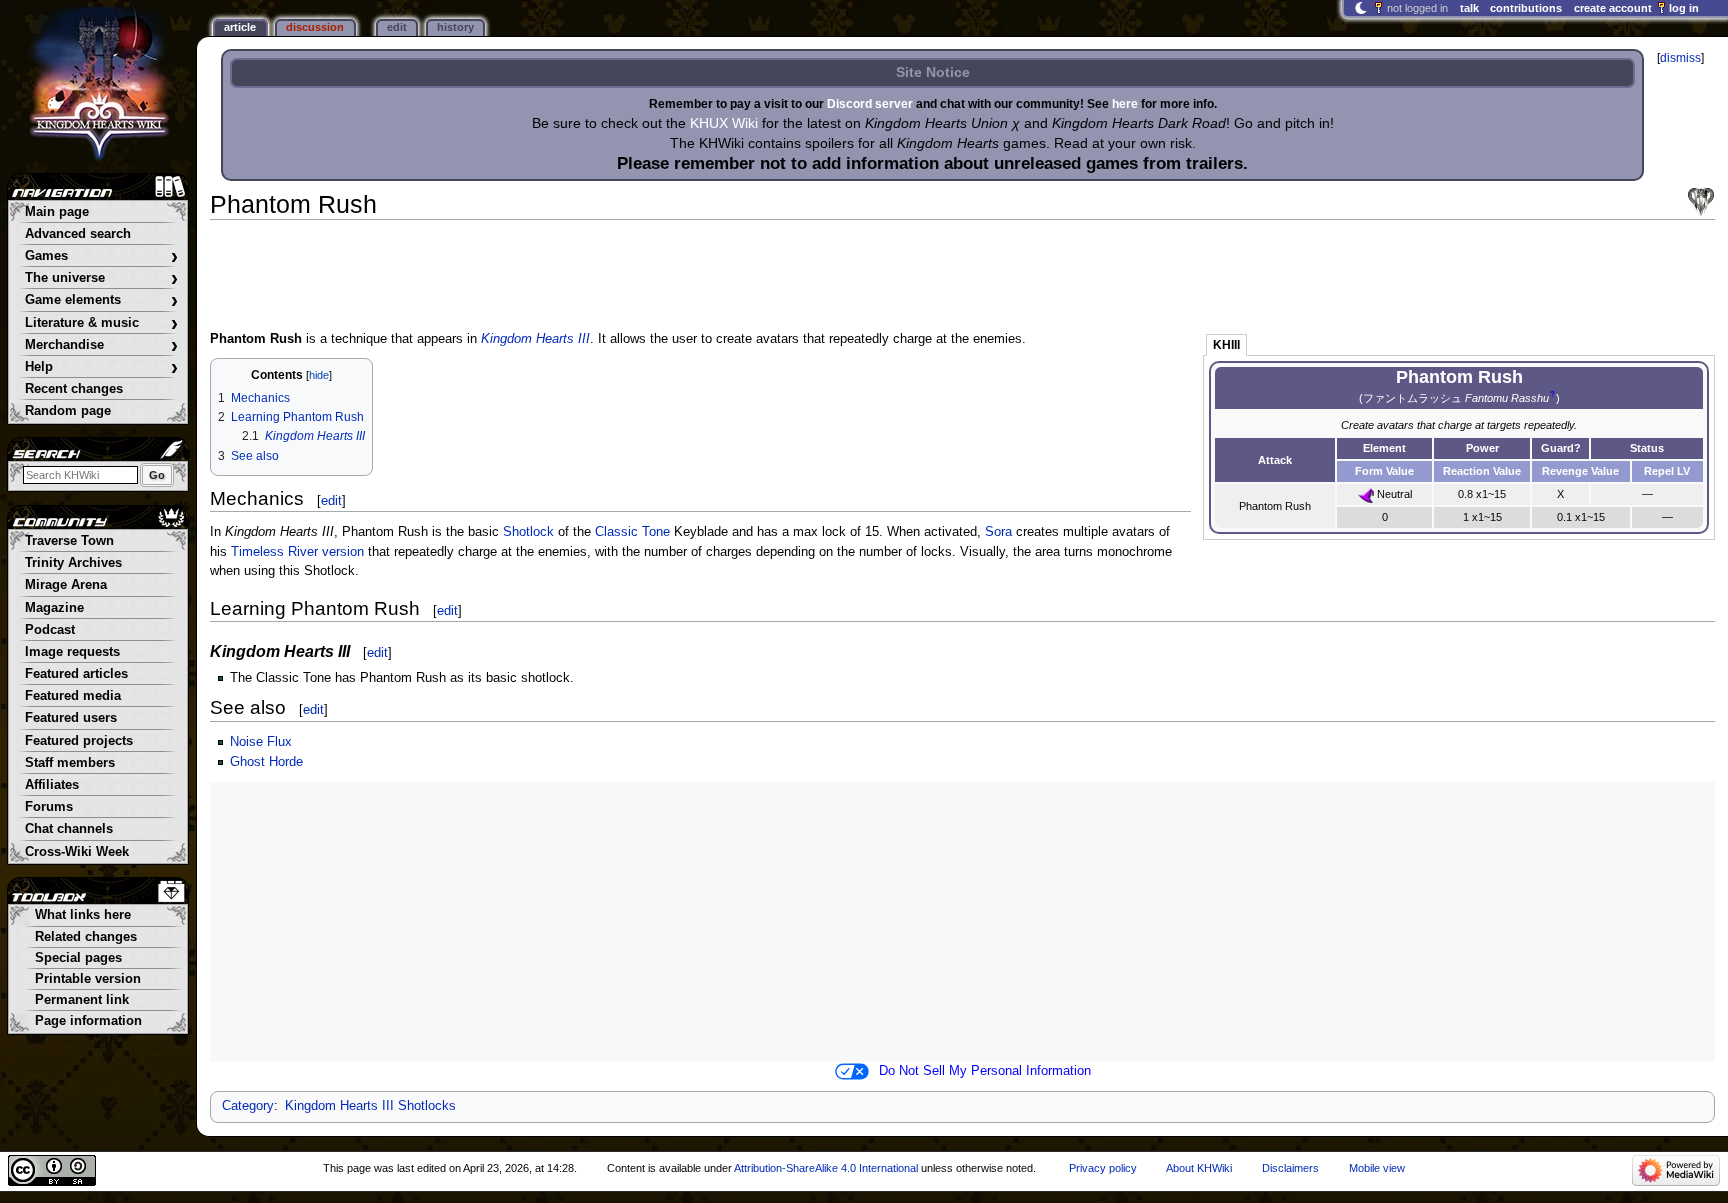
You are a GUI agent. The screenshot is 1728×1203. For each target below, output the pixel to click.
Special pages (78, 958)
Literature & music (101, 323)
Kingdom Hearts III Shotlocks (370, 1106)
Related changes (86, 937)
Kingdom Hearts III (535, 339)
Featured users (71, 718)
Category (248, 1106)
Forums (49, 807)
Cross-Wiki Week (77, 852)
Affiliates (52, 785)
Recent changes (74, 389)
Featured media (73, 696)
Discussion (315, 27)
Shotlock (528, 532)
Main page (57, 212)
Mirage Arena (66, 585)
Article (240, 27)
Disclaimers (1290, 1168)
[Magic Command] (1366, 494)
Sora (998, 532)
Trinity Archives (73, 563)
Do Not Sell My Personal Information (985, 1071)
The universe (101, 278)
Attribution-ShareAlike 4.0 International (826, 1168)
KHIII (1226, 345)
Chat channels (69, 829)
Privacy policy (1103, 1168)
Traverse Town (69, 541)
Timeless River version (297, 552)
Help (101, 367)
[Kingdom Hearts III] (1701, 202)
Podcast (50, 630)
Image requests (72, 652)
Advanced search (78, 234)
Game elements (101, 300)
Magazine (54, 608)
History (455, 27)
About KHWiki (1199, 1168)
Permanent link (82, 1000)
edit (331, 500)
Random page (68, 411)
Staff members (70, 763)
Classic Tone (632, 532)
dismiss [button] (1680, 58)
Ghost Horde (266, 762)
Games (101, 256)
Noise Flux (261, 742)
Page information (88, 1021)
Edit (397, 27)
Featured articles (76, 674)
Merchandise (101, 345)
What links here (83, 915)
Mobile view (1377, 1168)
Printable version (88, 979)
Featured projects (79, 741)
